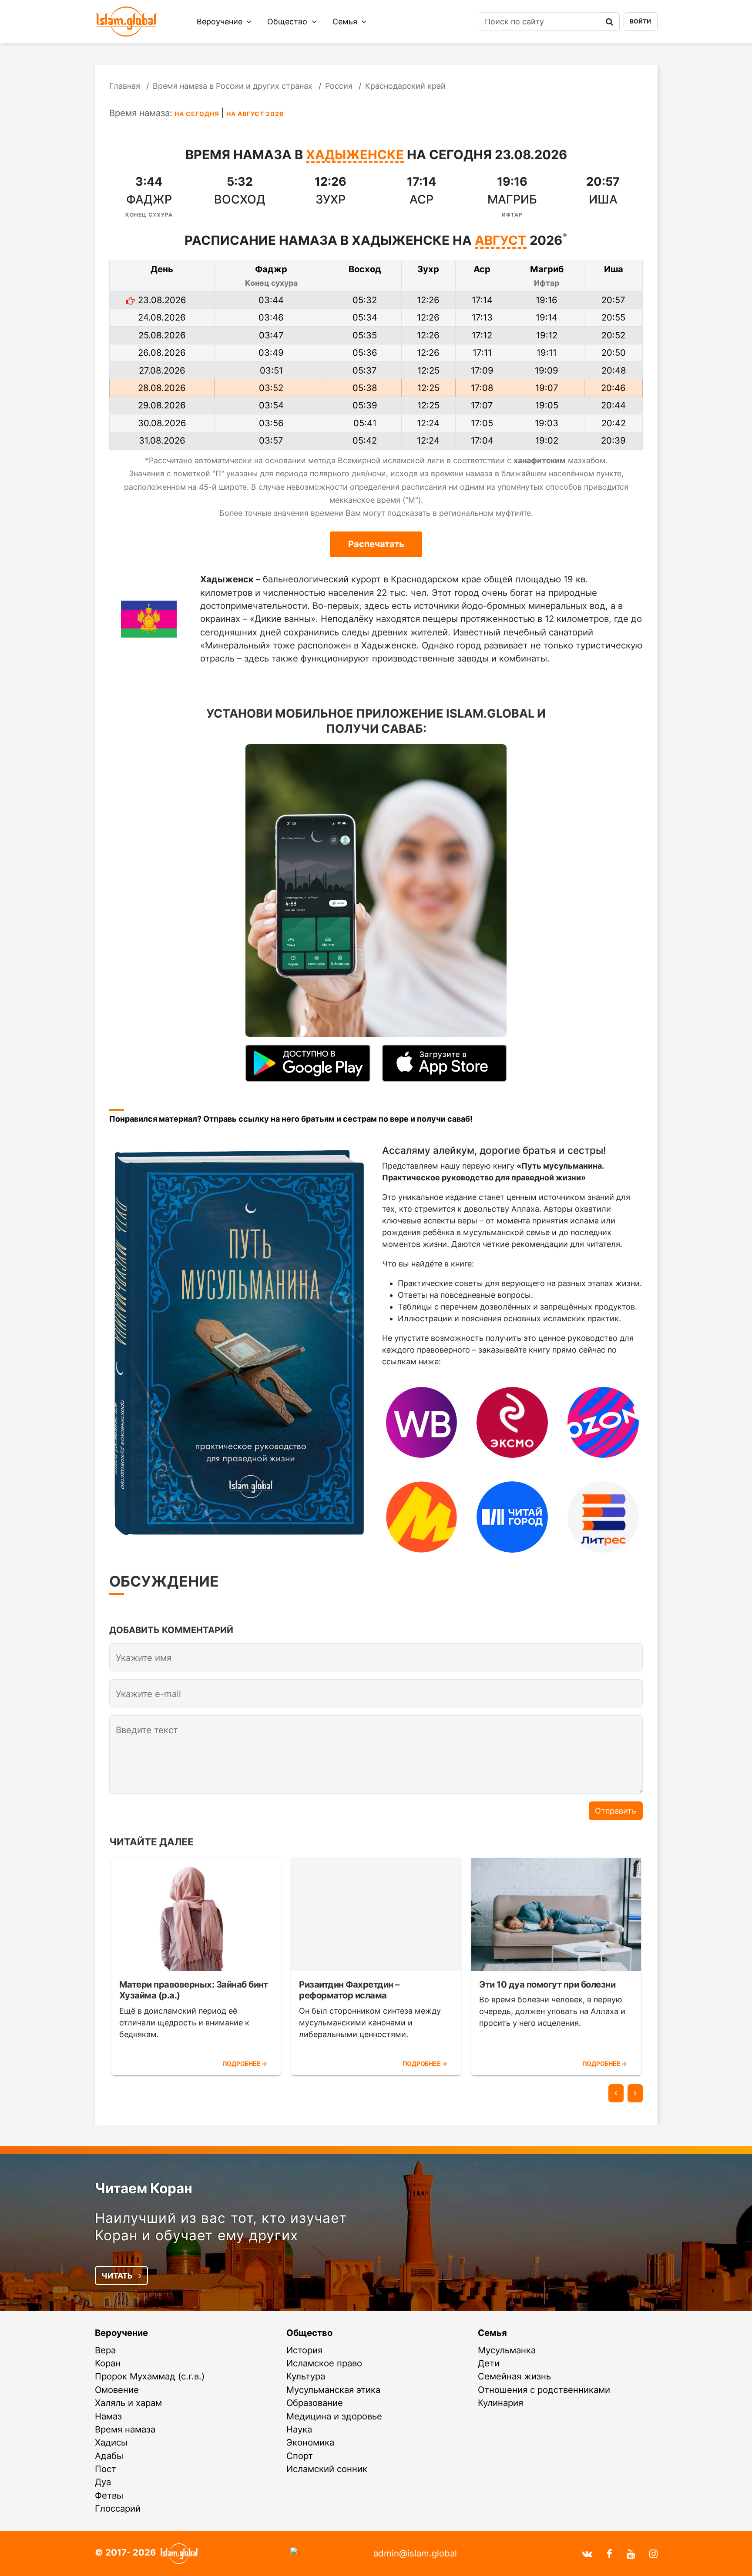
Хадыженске (355, 155)
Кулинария (500, 2403)
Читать (118, 2276)
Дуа (103, 2482)
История (304, 2350)
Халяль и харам (128, 2403)
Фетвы (109, 2495)
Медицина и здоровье (334, 2416)
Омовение (117, 2390)
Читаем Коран (144, 2188)
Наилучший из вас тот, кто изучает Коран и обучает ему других (221, 2227)
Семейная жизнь (514, 2376)
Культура (306, 2376)
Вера (105, 2350)
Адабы (109, 2456)
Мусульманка (507, 2350)
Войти (640, 21)
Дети (489, 2363)
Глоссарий (118, 2508)
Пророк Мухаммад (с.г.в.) (150, 2376)
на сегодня (197, 114)
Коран (108, 2363)
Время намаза (125, 2429)
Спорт (300, 2456)
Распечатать (376, 544)
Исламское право (324, 2363)
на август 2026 (255, 114)
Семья (346, 22)
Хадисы (111, 2442)
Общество (288, 22)
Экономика (310, 2442)
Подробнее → (245, 2063)
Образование (315, 2403)
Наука (299, 2429)
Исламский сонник (327, 2469)
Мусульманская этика (333, 2390)
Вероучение (221, 22)
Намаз (108, 2416)
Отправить (616, 1811)
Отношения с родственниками (544, 2390)
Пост (106, 2469)
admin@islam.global (415, 2553)
